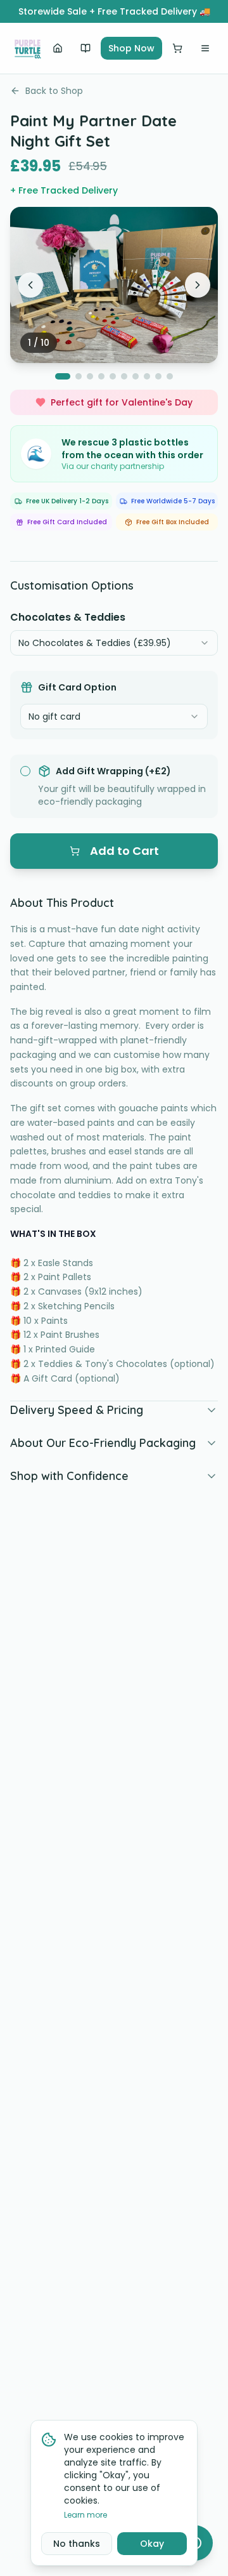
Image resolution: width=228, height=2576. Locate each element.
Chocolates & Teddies (68, 617)
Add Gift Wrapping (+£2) (113, 771)
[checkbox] (25, 771)
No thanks (77, 2544)
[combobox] (114, 643)
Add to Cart (124, 851)
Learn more (85, 2515)
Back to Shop (54, 91)
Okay (152, 2544)
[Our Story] (85, 48)
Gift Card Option (77, 687)
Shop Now (131, 48)
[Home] (58, 48)
